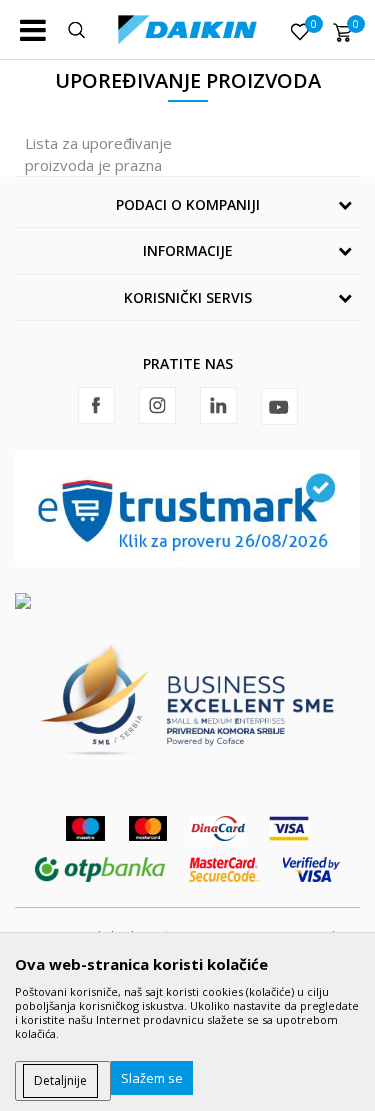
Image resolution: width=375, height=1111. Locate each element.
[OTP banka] (100, 869)
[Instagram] (157, 405)
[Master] (148, 828)
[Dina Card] (218, 828)
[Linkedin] (218, 405)
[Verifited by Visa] (312, 869)
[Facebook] (96, 405)
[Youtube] (279, 406)
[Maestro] (85, 828)
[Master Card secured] (224, 869)
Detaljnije (60, 1080)
